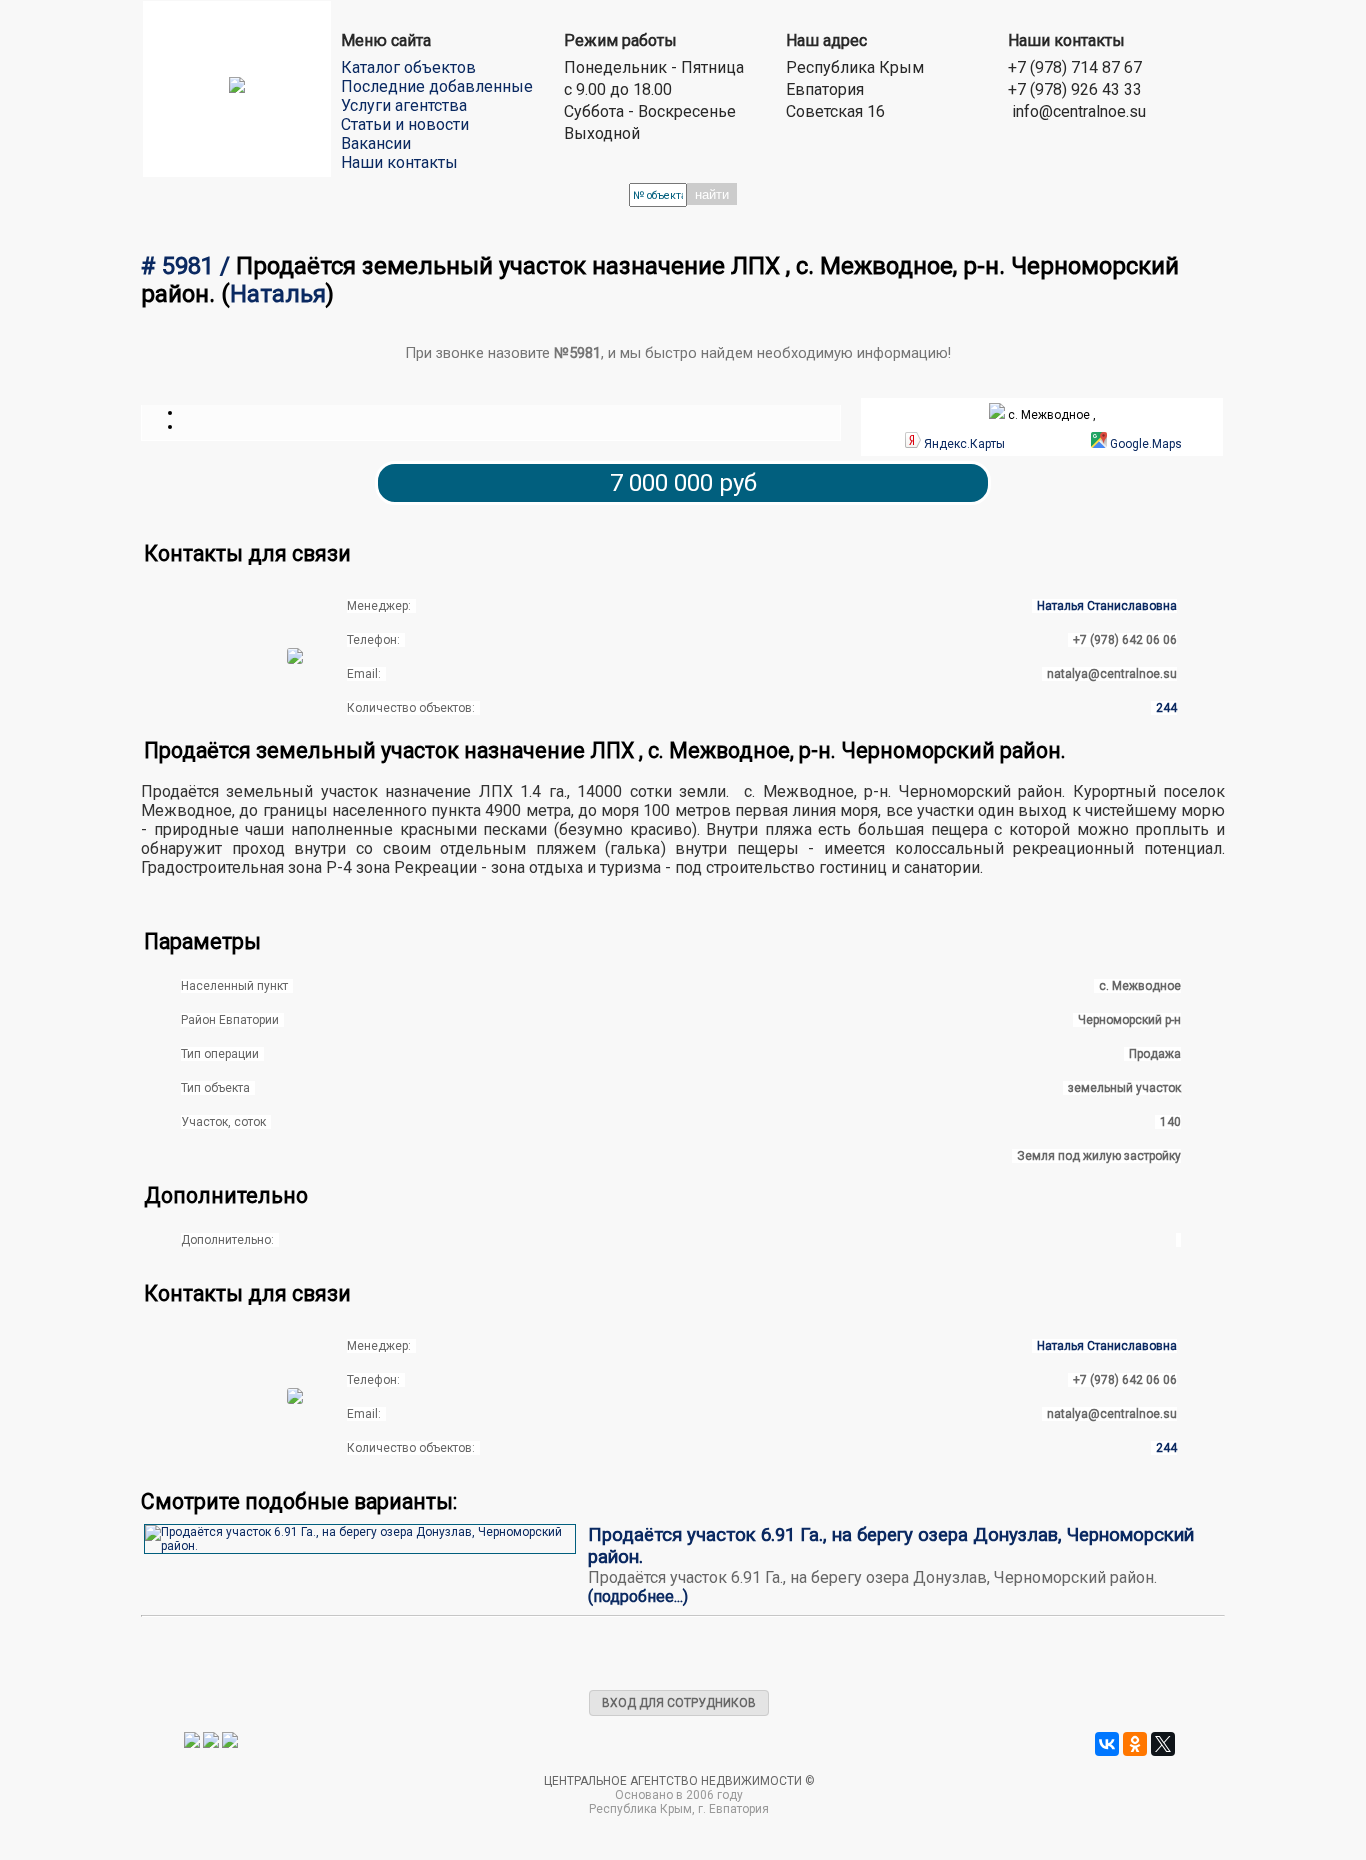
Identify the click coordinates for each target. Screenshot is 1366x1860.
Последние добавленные (437, 86)
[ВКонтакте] (1107, 1744)
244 (1166, 708)
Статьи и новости (405, 124)
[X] (1163, 1744)
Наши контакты (399, 162)
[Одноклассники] (1135, 1744)
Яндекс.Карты (964, 444)
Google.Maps (1146, 444)
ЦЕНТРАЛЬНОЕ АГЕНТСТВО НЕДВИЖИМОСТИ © (679, 1781)
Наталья (278, 294)
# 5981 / (188, 266)
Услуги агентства (404, 105)
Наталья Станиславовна (1107, 606)
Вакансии (376, 143)
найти (712, 194)
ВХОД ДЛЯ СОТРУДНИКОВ (679, 1703)
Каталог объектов (408, 67)
